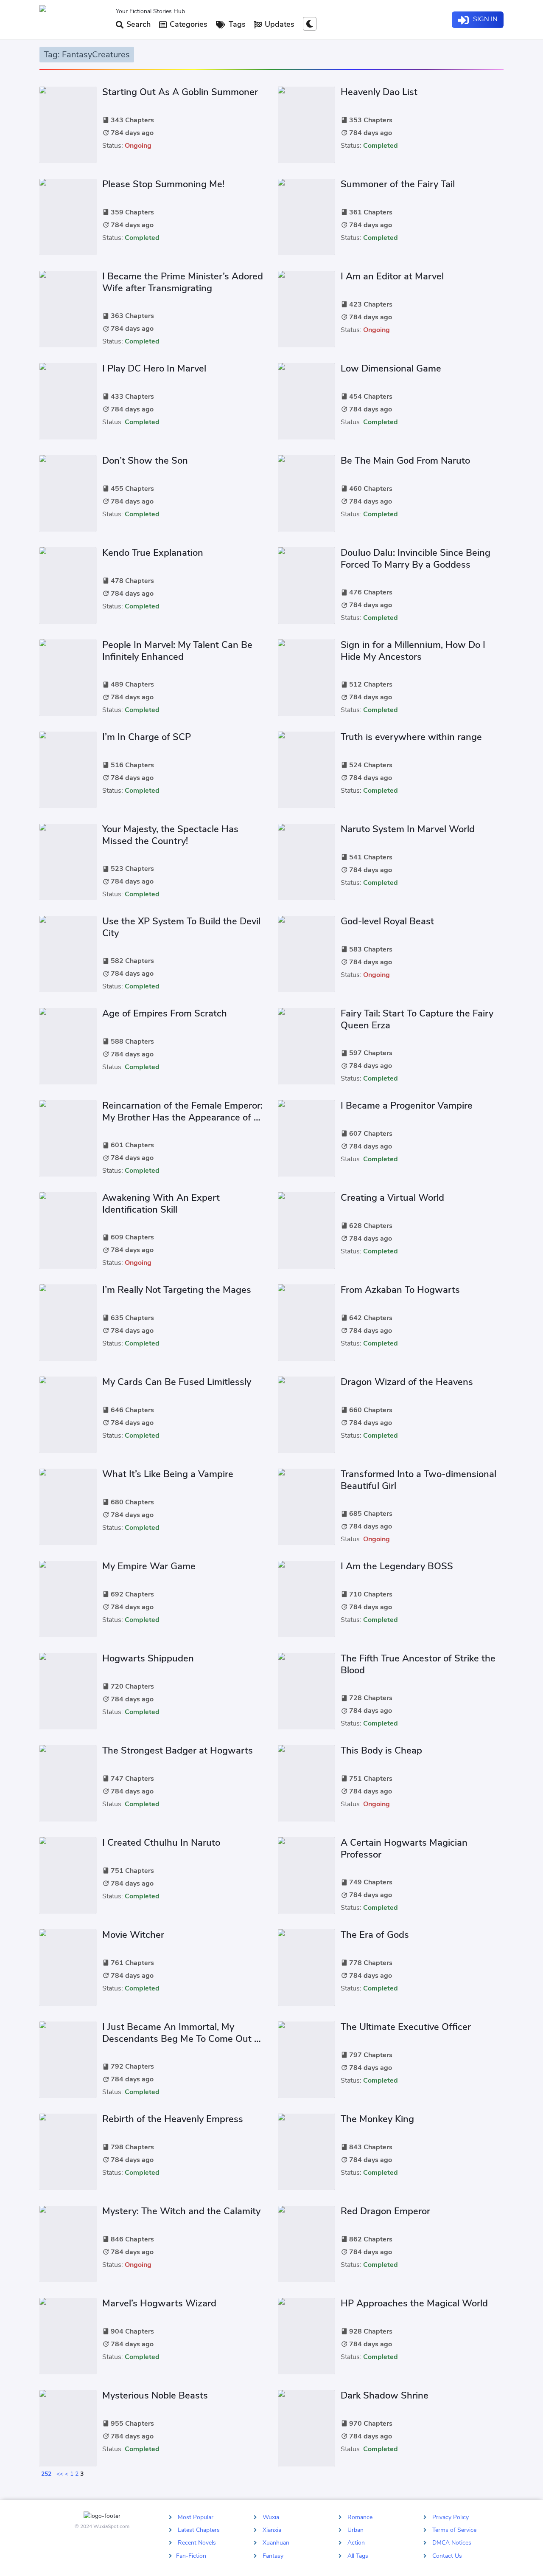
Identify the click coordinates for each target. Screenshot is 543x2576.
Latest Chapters (199, 2530)
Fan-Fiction (191, 2555)
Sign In (484, 19)
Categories (188, 24)
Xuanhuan (276, 2543)
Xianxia (272, 2530)
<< (60, 2474)
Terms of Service (454, 2530)
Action (356, 2543)
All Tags (358, 2555)
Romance (360, 2517)
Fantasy (273, 2555)
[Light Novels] (74, 20)
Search (137, 24)
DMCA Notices (452, 2543)
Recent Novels (197, 2543)
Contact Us (447, 2555)
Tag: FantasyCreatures (87, 55)
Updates (278, 24)
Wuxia (271, 2517)
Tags (236, 24)
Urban (355, 2530)
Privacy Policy (451, 2517)
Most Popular (196, 2517)
